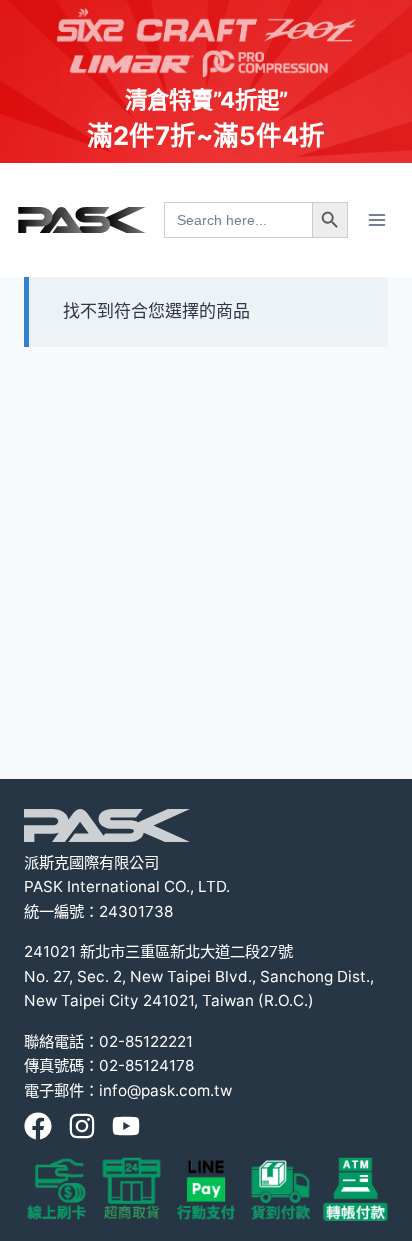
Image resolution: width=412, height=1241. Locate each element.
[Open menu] (376, 219)
